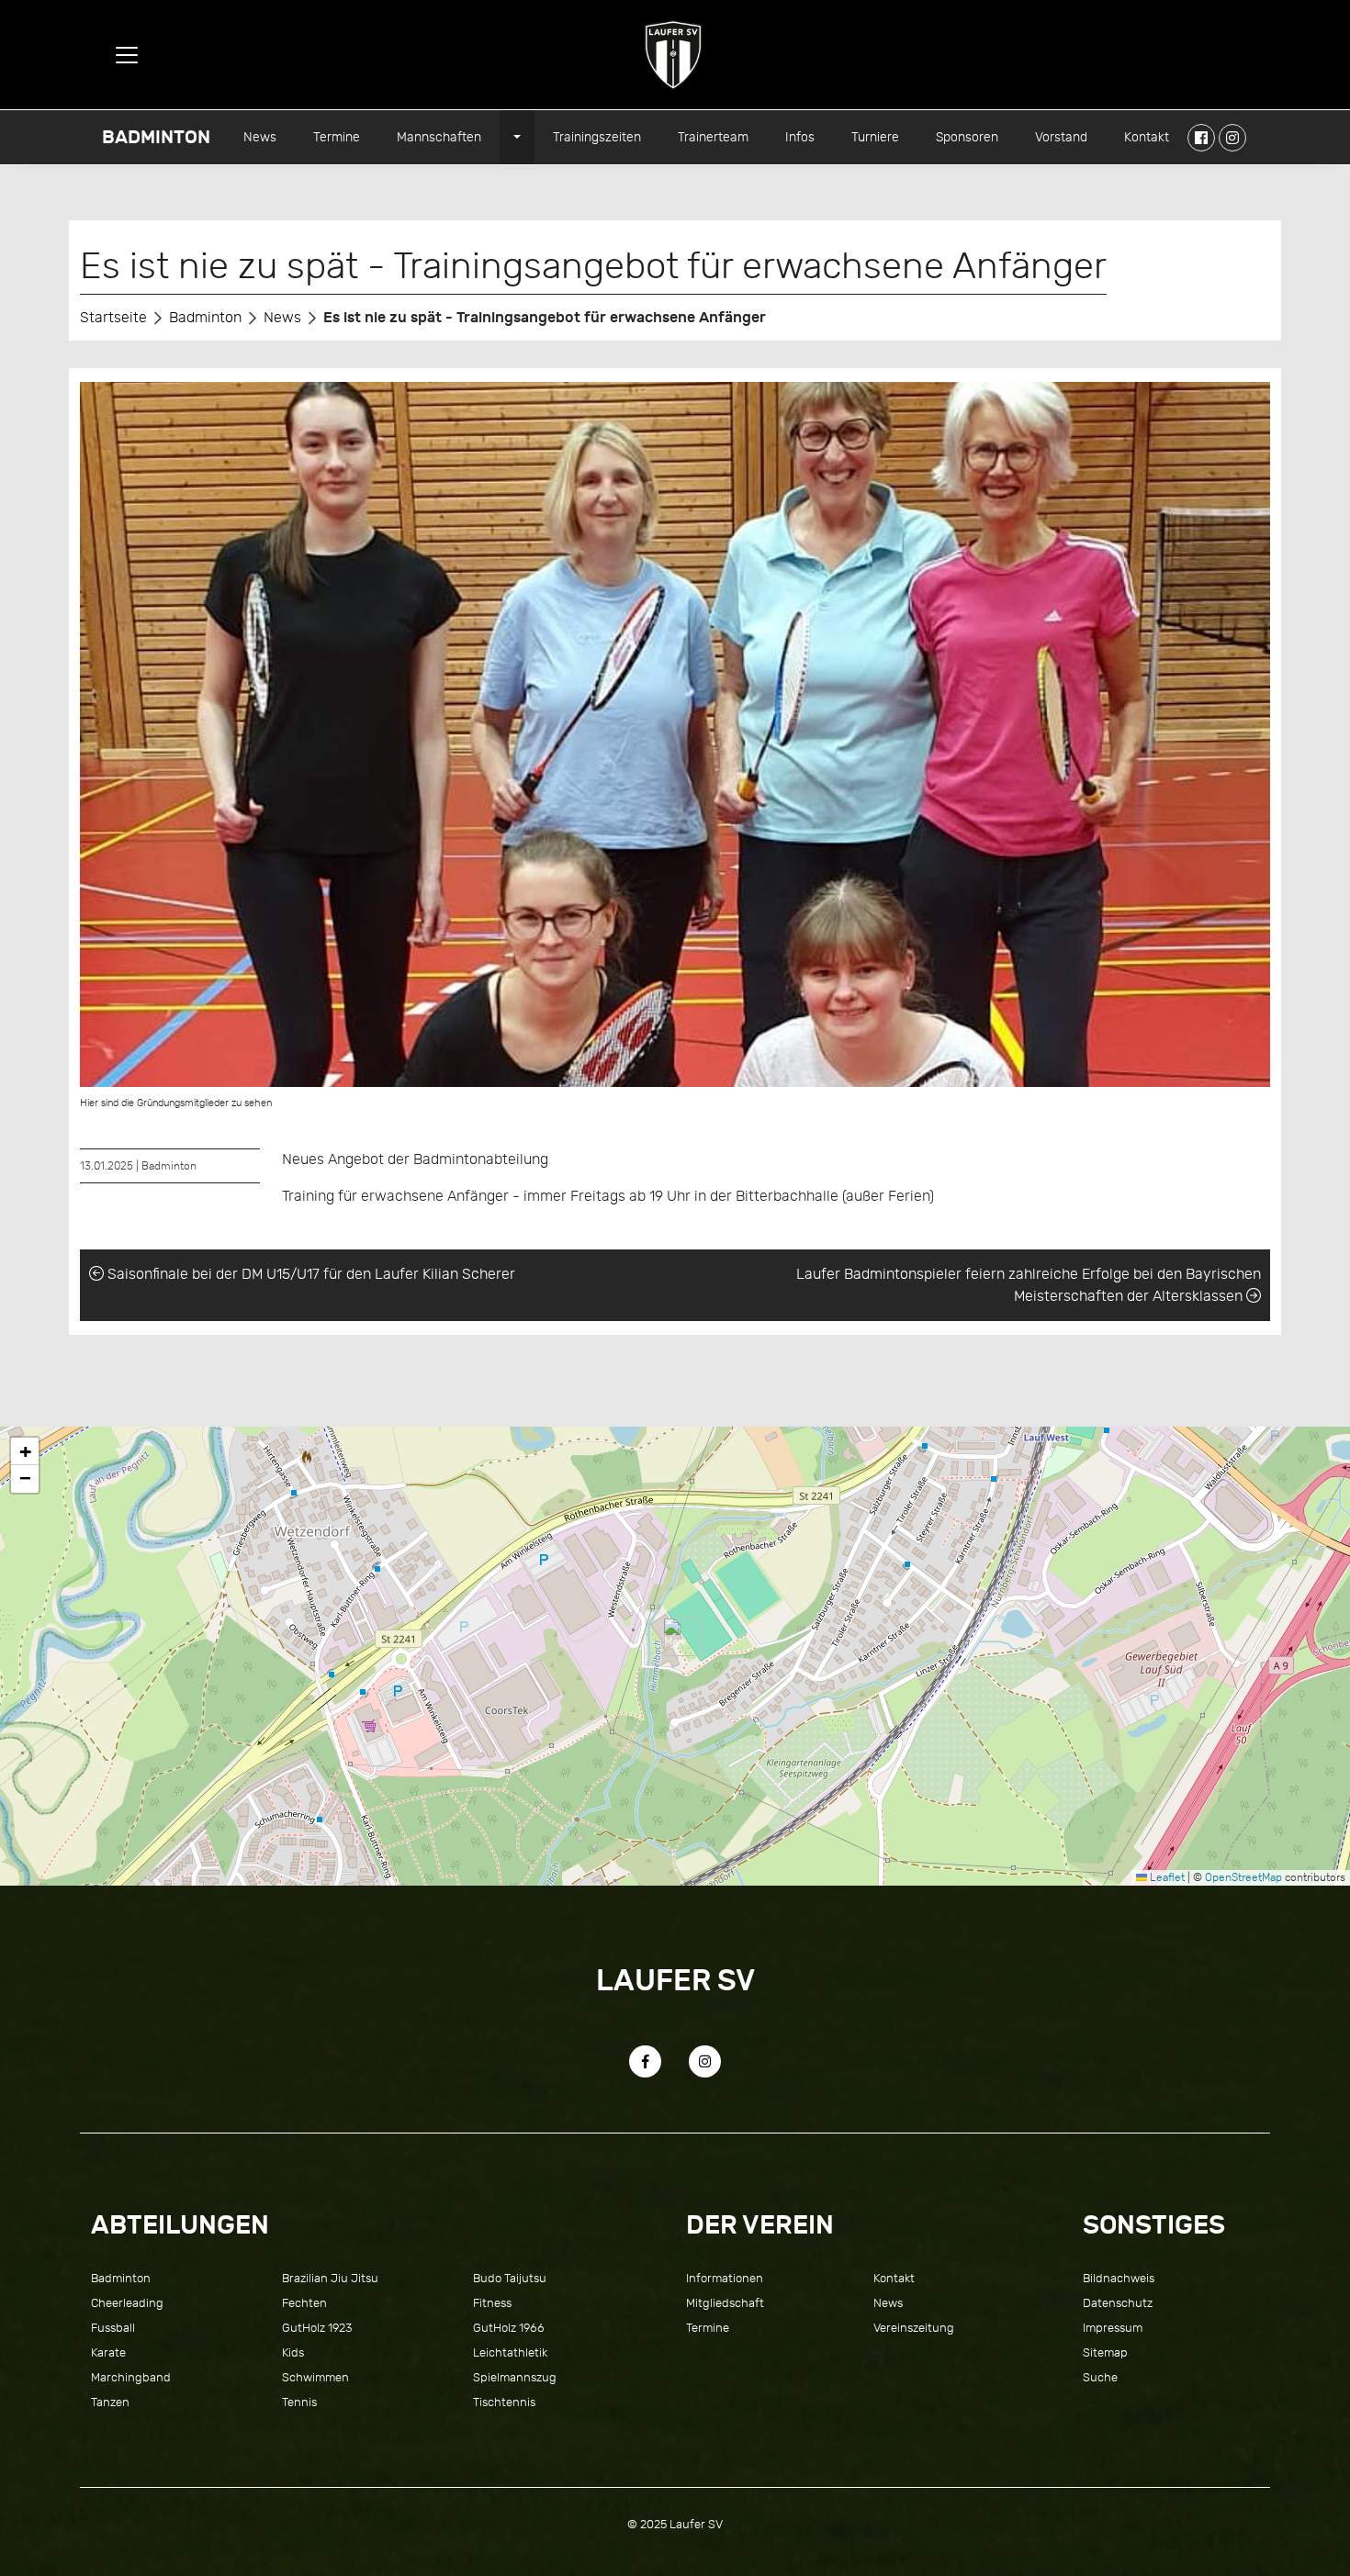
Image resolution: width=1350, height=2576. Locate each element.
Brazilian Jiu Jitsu (330, 2278)
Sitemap (1105, 2352)
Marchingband (131, 2377)
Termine (337, 137)
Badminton (156, 137)
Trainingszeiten (597, 137)
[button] (675, 1637)
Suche (1100, 2377)
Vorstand (1061, 137)
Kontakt (1147, 137)
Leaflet (1166, 1877)
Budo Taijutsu (510, 2278)
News (260, 137)
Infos (800, 137)
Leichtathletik (510, 2352)
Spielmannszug (515, 2377)
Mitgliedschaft (725, 2303)
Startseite (113, 318)
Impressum (1113, 2328)
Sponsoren (967, 137)
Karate (108, 2352)
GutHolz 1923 (317, 2328)
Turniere (875, 137)
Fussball (113, 2328)
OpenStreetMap (1243, 1877)
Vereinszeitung (914, 2328)
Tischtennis (504, 2402)
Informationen (725, 2278)
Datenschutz (1118, 2303)
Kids (293, 2352)
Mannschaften (439, 137)
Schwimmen (315, 2377)
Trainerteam (713, 137)
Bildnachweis (1119, 2278)
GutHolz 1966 (509, 2328)
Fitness (492, 2303)
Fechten (304, 2303)
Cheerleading (127, 2303)
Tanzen (110, 2402)
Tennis (299, 2402)
